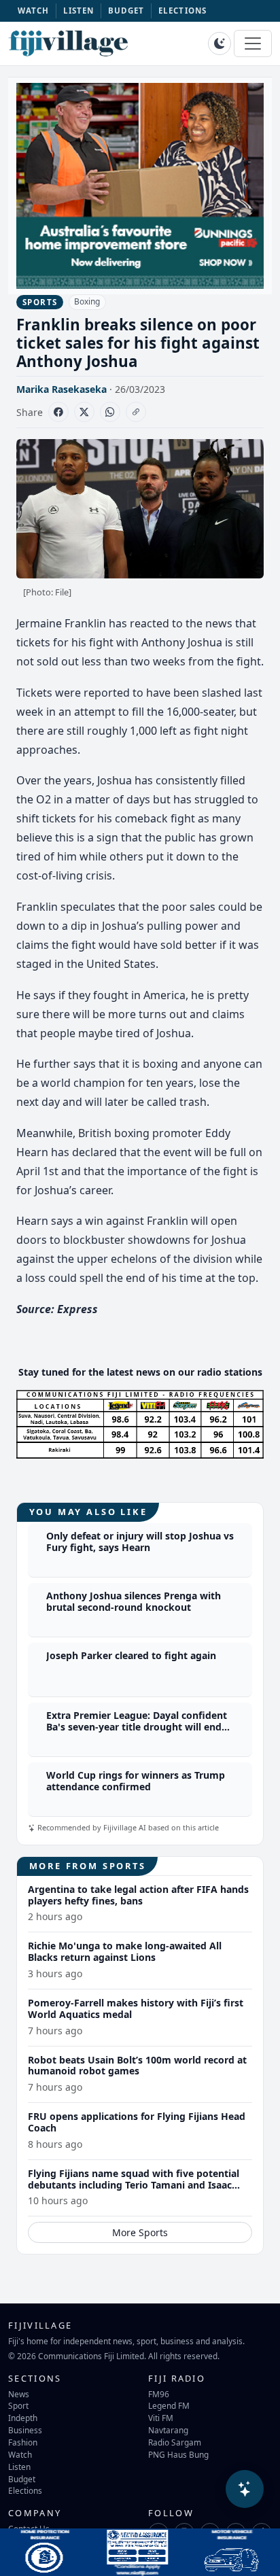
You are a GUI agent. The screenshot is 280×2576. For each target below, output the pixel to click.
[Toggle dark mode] (220, 43)
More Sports (140, 2232)
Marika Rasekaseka (62, 389)
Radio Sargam (175, 2442)
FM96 (159, 2394)
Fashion (23, 2442)
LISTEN (79, 11)
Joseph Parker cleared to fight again (131, 1655)
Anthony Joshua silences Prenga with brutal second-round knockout (134, 1601)
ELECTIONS (182, 11)
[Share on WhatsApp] (110, 412)
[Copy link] (136, 412)
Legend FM (169, 2405)
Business (25, 2430)
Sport (18, 2405)
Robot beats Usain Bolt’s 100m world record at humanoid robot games (137, 2066)
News (19, 2394)
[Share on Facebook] (58, 412)
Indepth (23, 2418)
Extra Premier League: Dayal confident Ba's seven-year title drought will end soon (137, 1727)
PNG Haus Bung (178, 2454)
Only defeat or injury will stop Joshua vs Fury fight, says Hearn (140, 1542)
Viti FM (161, 2418)
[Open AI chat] (245, 2489)
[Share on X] (84, 412)
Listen (19, 2467)
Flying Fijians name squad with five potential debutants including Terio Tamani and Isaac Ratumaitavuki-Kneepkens (134, 2185)
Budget (22, 2479)
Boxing (87, 301)
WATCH (34, 11)
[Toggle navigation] (253, 43)
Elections (25, 2490)
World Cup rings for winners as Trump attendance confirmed (136, 1781)
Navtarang (168, 2430)
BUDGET (126, 11)
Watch (20, 2454)
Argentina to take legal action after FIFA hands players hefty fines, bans (138, 1895)
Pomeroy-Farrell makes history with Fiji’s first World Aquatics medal (136, 2008)
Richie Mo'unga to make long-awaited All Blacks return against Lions (125, 1951)
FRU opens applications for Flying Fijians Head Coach (137, 2122)
